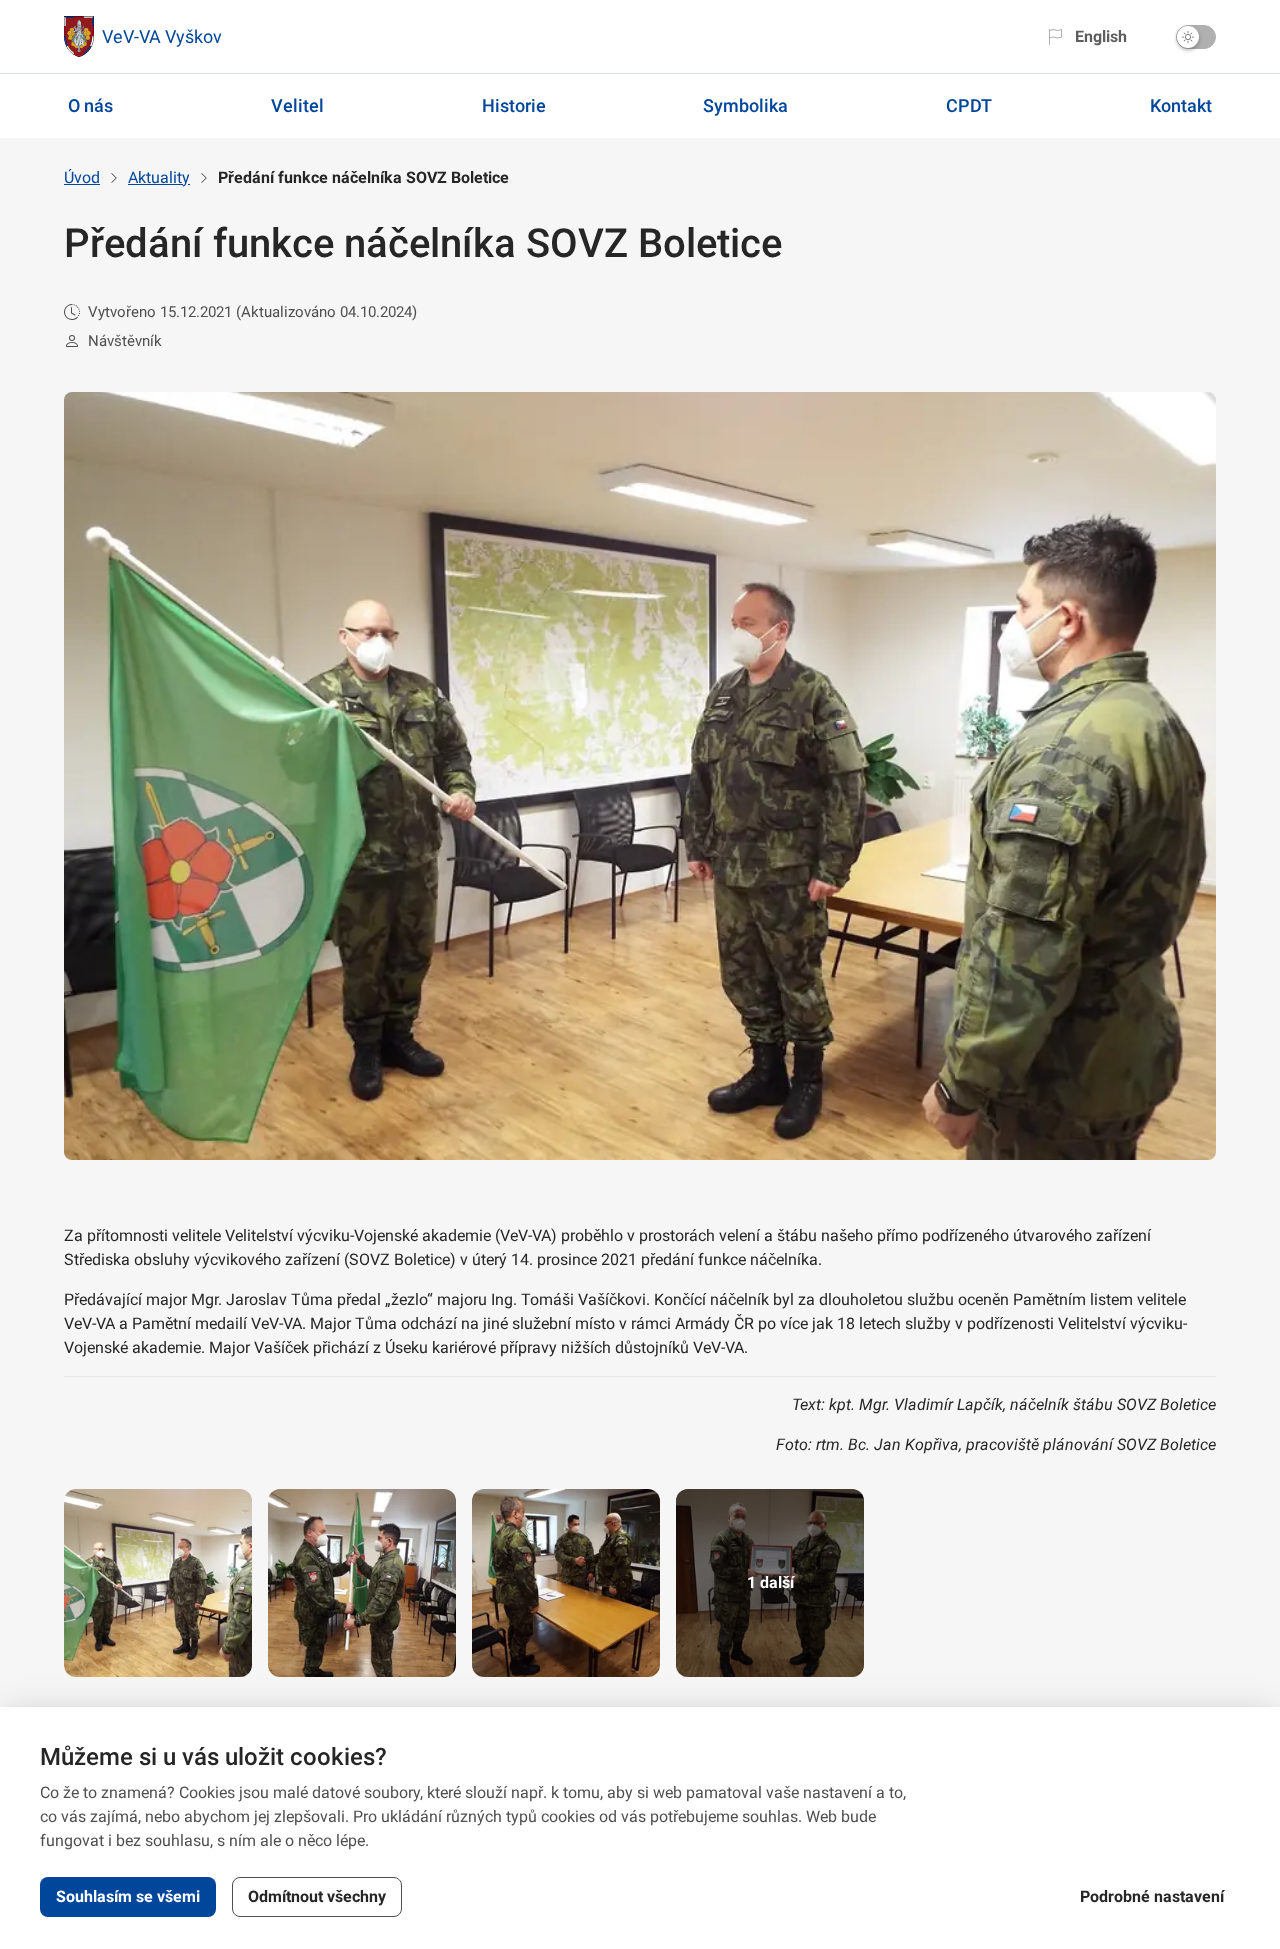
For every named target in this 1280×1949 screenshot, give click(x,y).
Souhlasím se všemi (128, 1896)
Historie (514, 105)
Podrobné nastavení (1152, 1896)
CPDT (969, 105)
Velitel (297, 105)
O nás (90, 105)
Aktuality (159, 177)
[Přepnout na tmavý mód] (1196, 37)
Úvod (82, 177)
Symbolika (745, 105)
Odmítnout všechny (317, 1896)
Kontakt (1181, 105)
